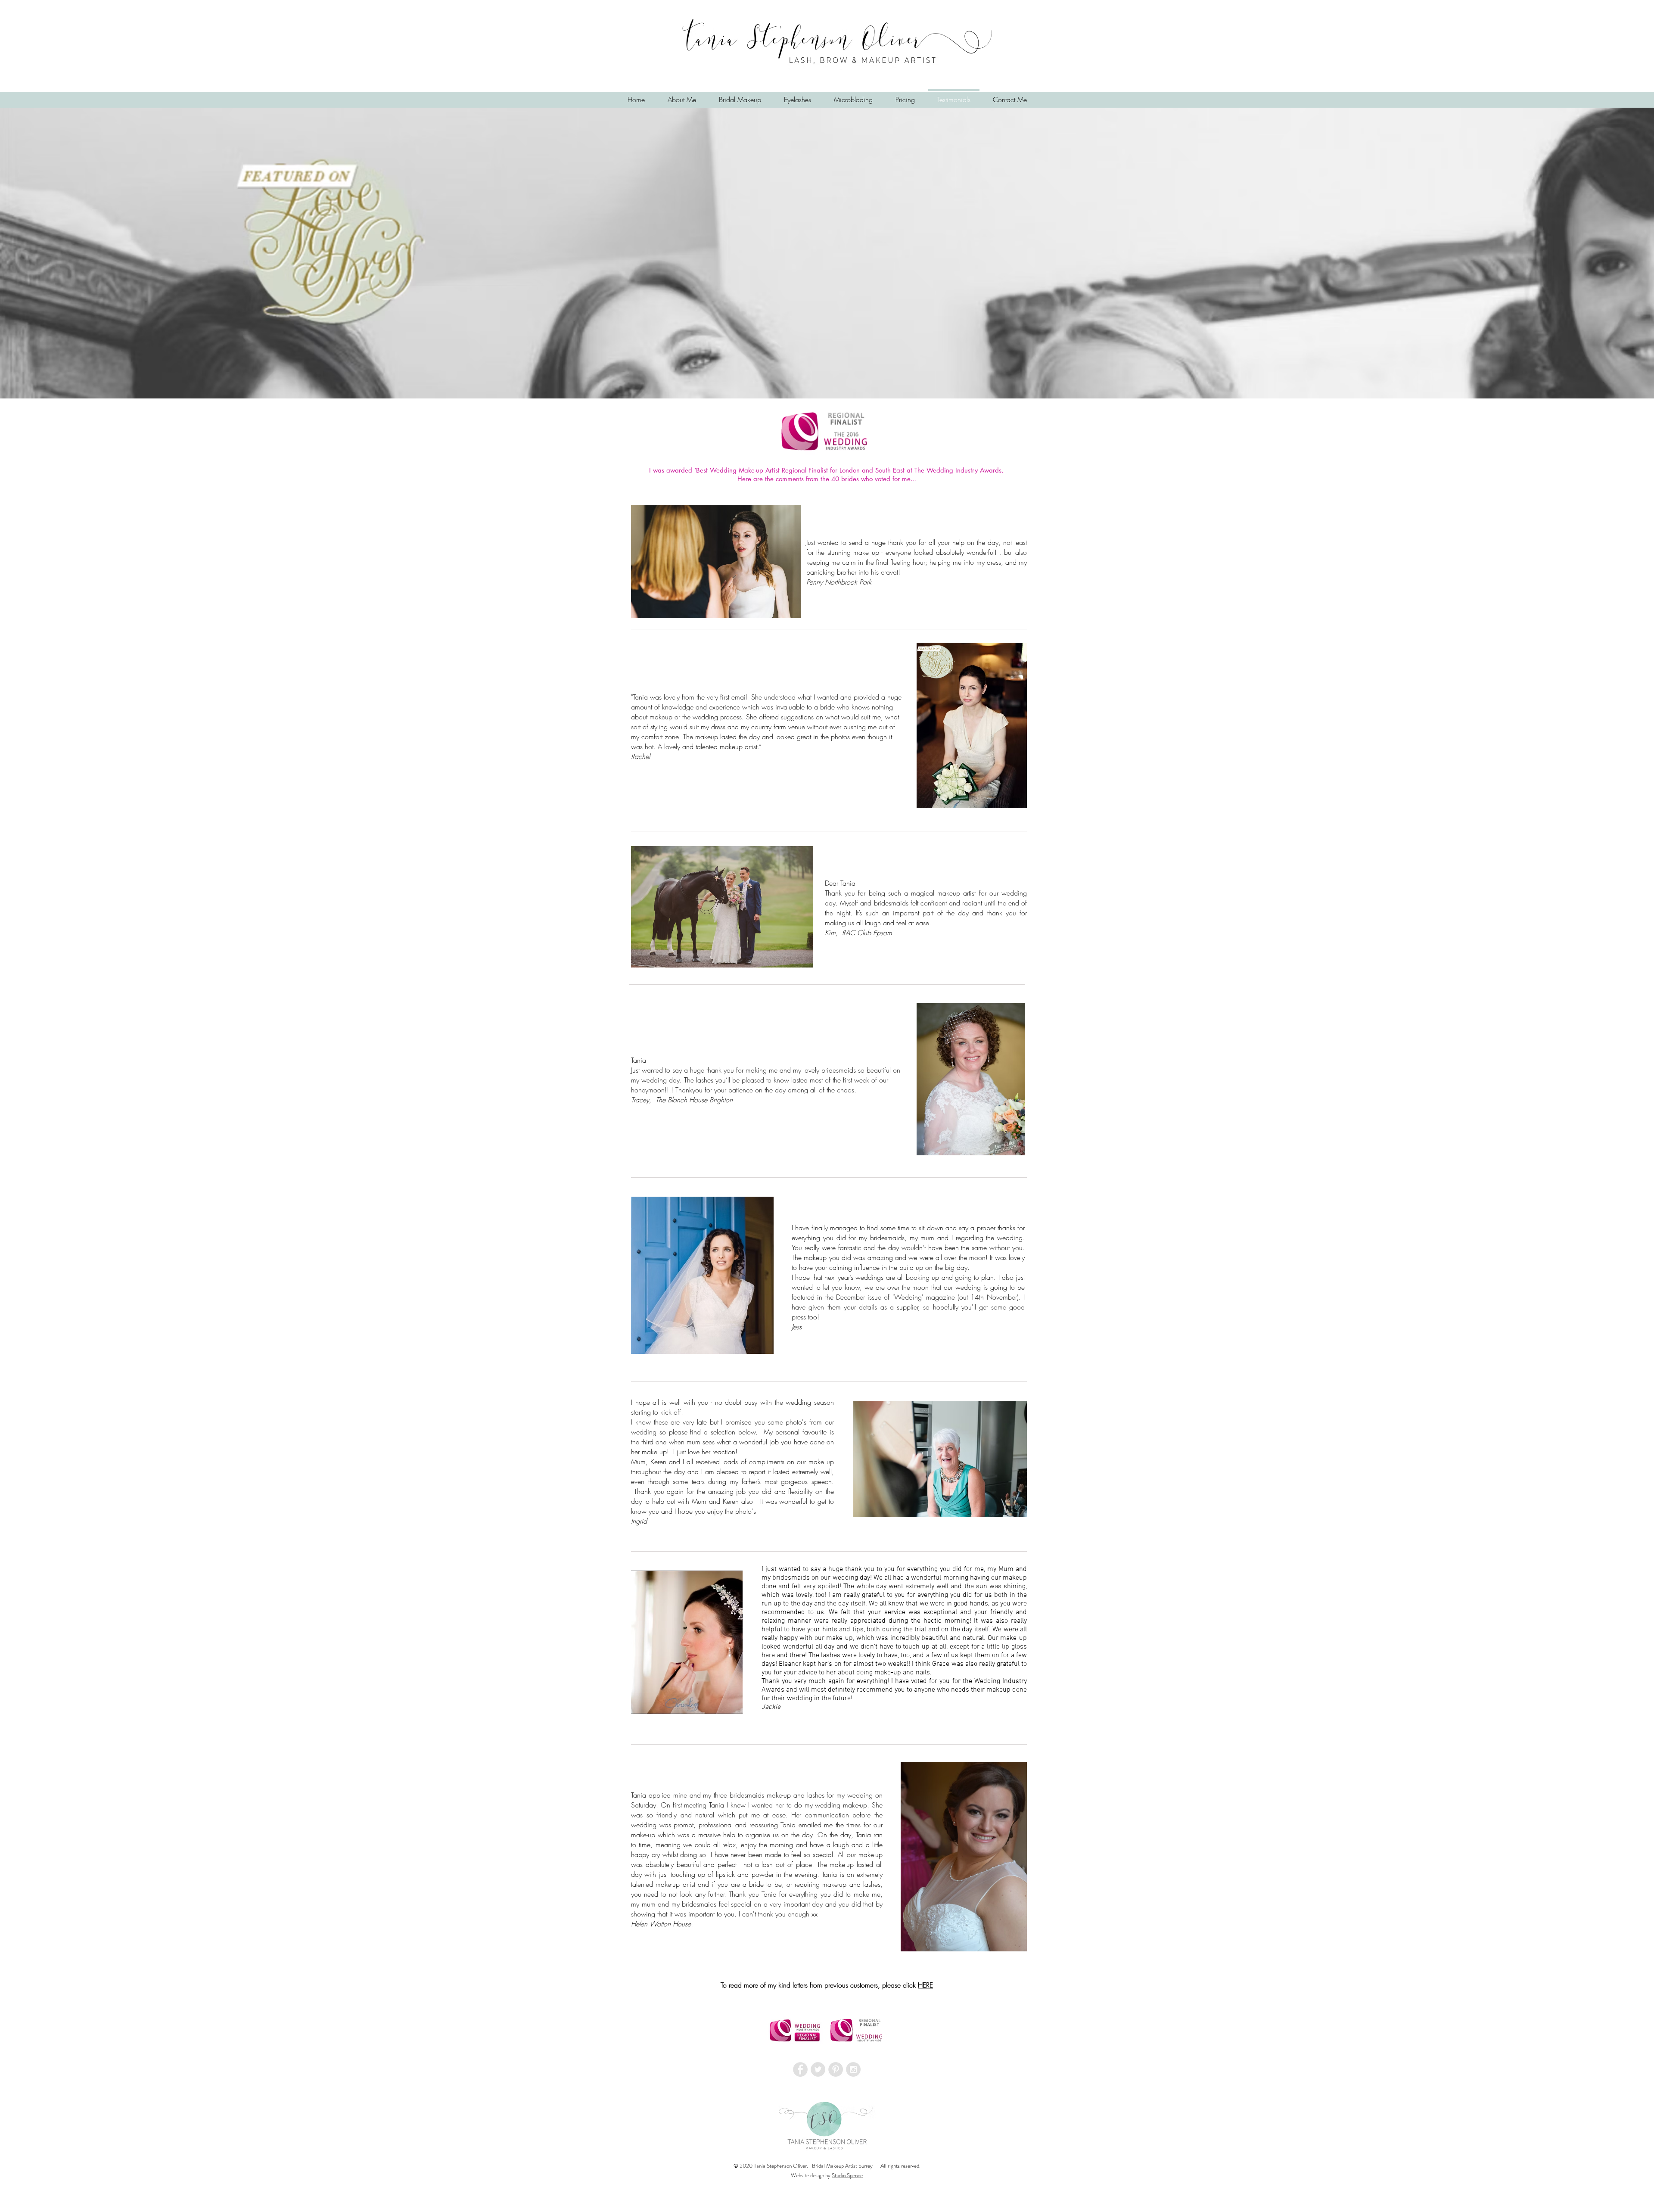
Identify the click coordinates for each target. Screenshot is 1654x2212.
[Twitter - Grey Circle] (818, 2069)
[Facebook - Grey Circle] (800, 2069)
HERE (925, 1985)
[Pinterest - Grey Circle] (836, 2069)
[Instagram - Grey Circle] (853, 2069)
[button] (797, 96)
